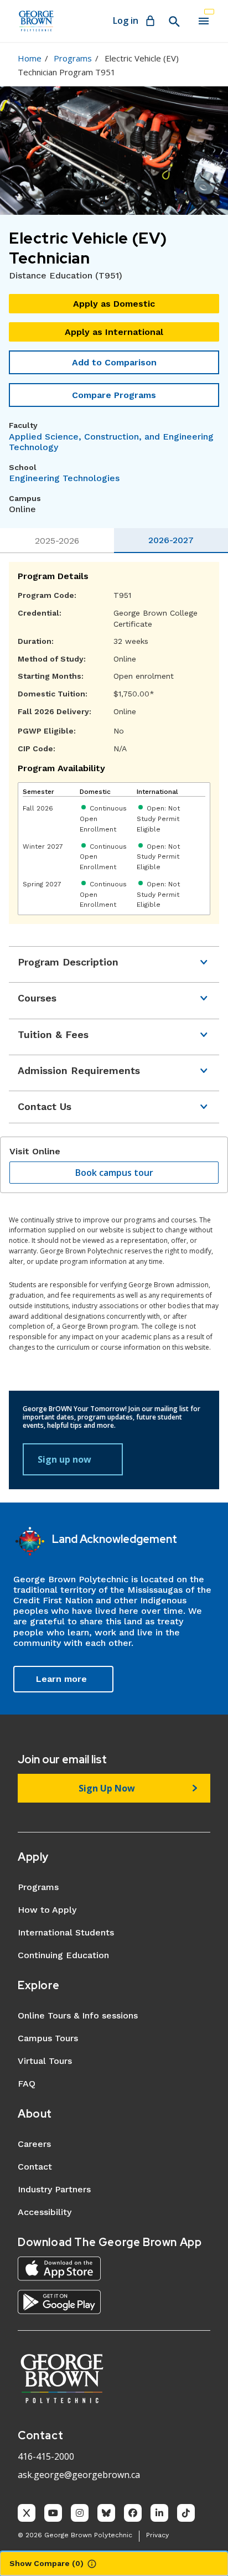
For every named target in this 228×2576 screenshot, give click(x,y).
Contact (35, 2167)
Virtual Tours (45, 2061)
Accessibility (45, 2212)
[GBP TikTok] (186, 2513)
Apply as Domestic (114, 304)
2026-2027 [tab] (171, 540)
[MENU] (204, 21)
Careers (34, 2144)
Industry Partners (54, 2189)
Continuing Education (63, 1955)
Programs (73, 58)
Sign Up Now (107, 1788)
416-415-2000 (46, 2456)
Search (174, 22)
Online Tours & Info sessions (78, 2015)
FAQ (27, 2084)
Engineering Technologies (64, 478)
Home (30, 58)
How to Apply (47, 1910)
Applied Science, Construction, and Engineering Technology (111, 442)
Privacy (157, 2535)
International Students (66, 1932)
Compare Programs (114, 395)
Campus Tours (48, 2038)
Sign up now (64, 1459)
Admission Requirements (79, 1070)
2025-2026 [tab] (57, 541)
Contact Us (45, 1106)
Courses (37, 998)
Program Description (68, 962)
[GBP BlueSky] (106, 2513)
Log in (126, 20)
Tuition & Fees (53, 1034)
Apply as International (114, 332)
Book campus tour (114, 1173)
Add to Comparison (114, 362)
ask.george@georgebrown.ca (79, 2475)
